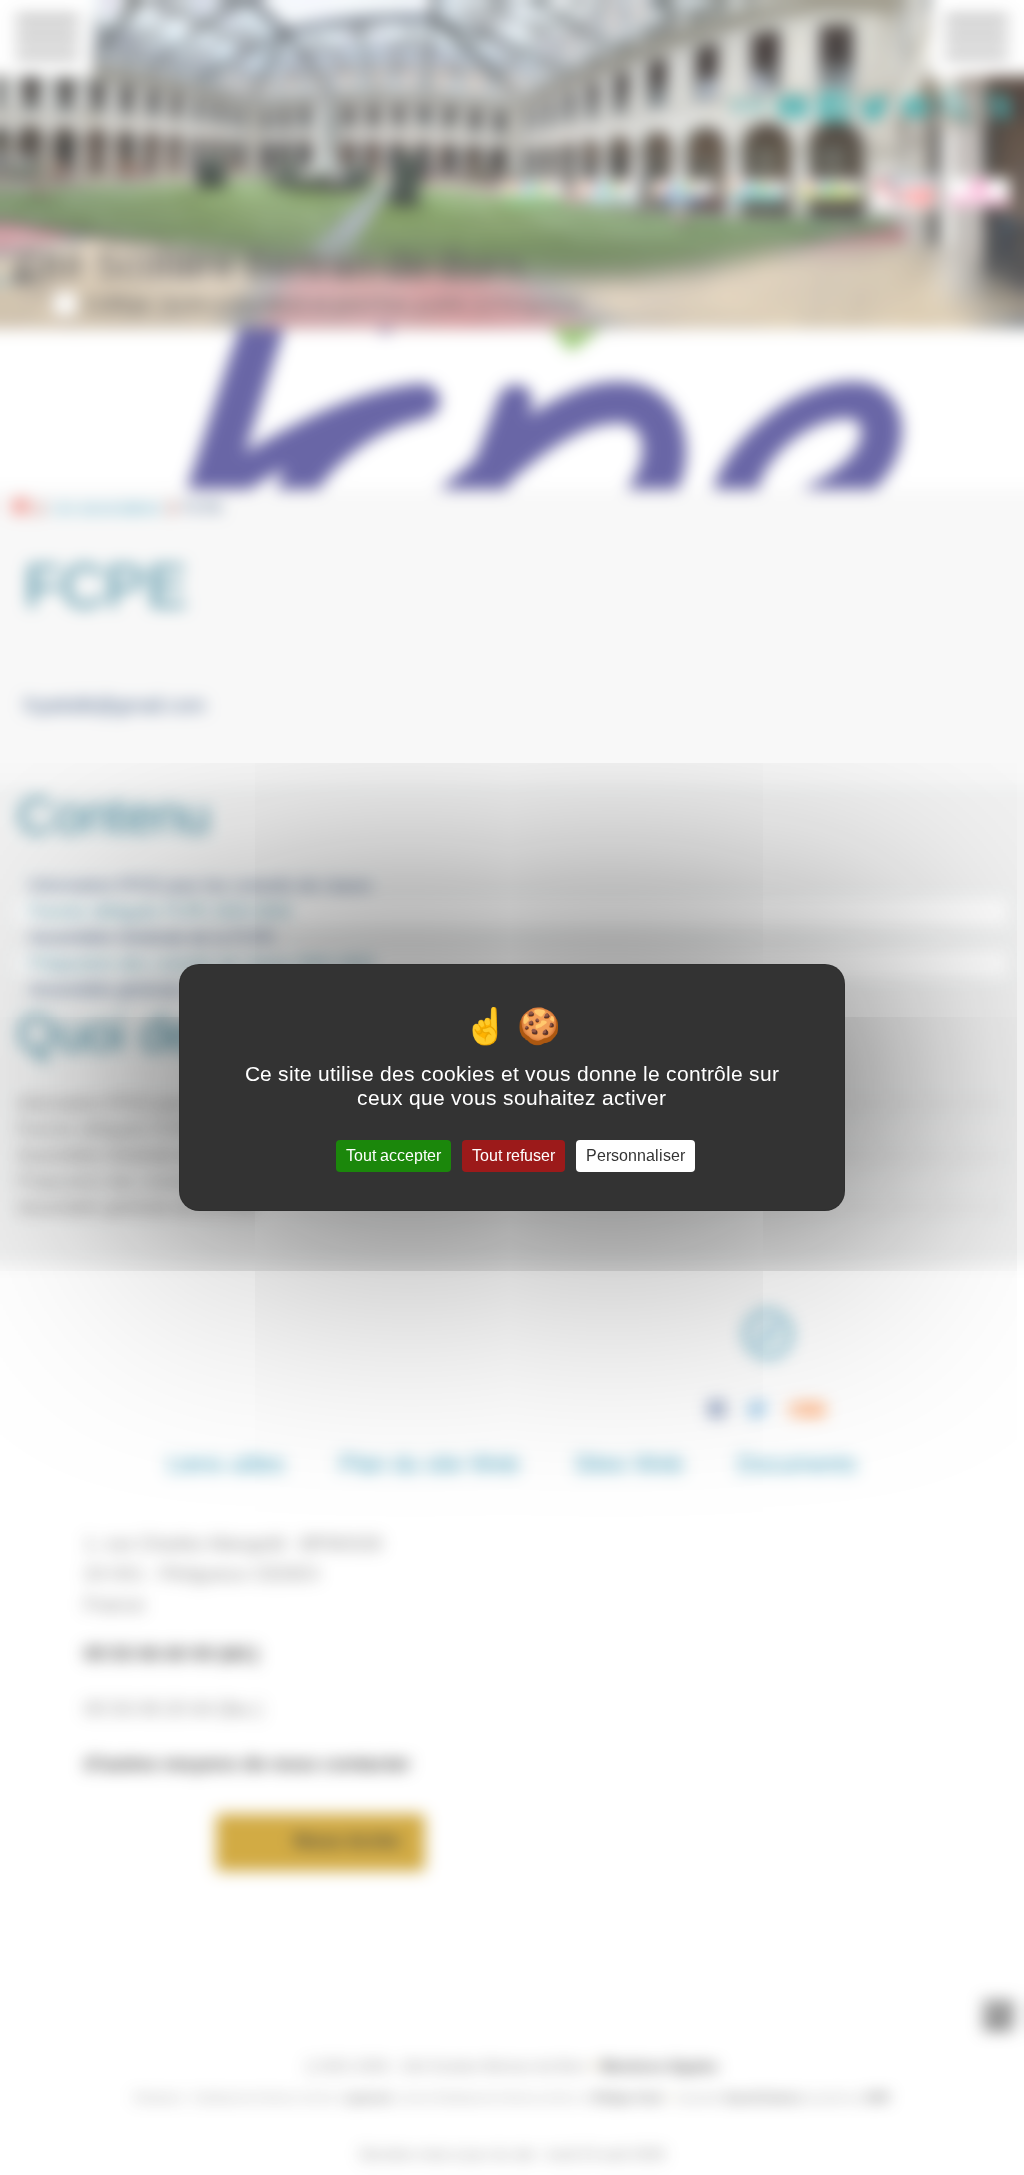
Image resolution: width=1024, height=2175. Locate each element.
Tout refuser (513, 1155)
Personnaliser (635, 1155)
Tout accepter (393, 1155)
